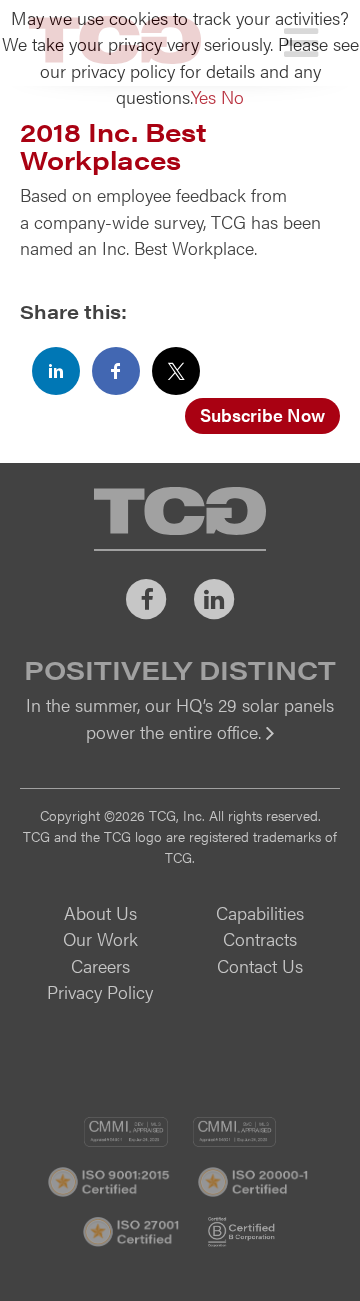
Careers (100, 965)
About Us (100, 912)
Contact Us (260, 965)
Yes (203, 96)
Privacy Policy (100, 991)
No (232, 96)
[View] (180, 745)
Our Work (100, 938)
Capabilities (260, 912)
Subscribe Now (262, 414)
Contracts (260, 938)
